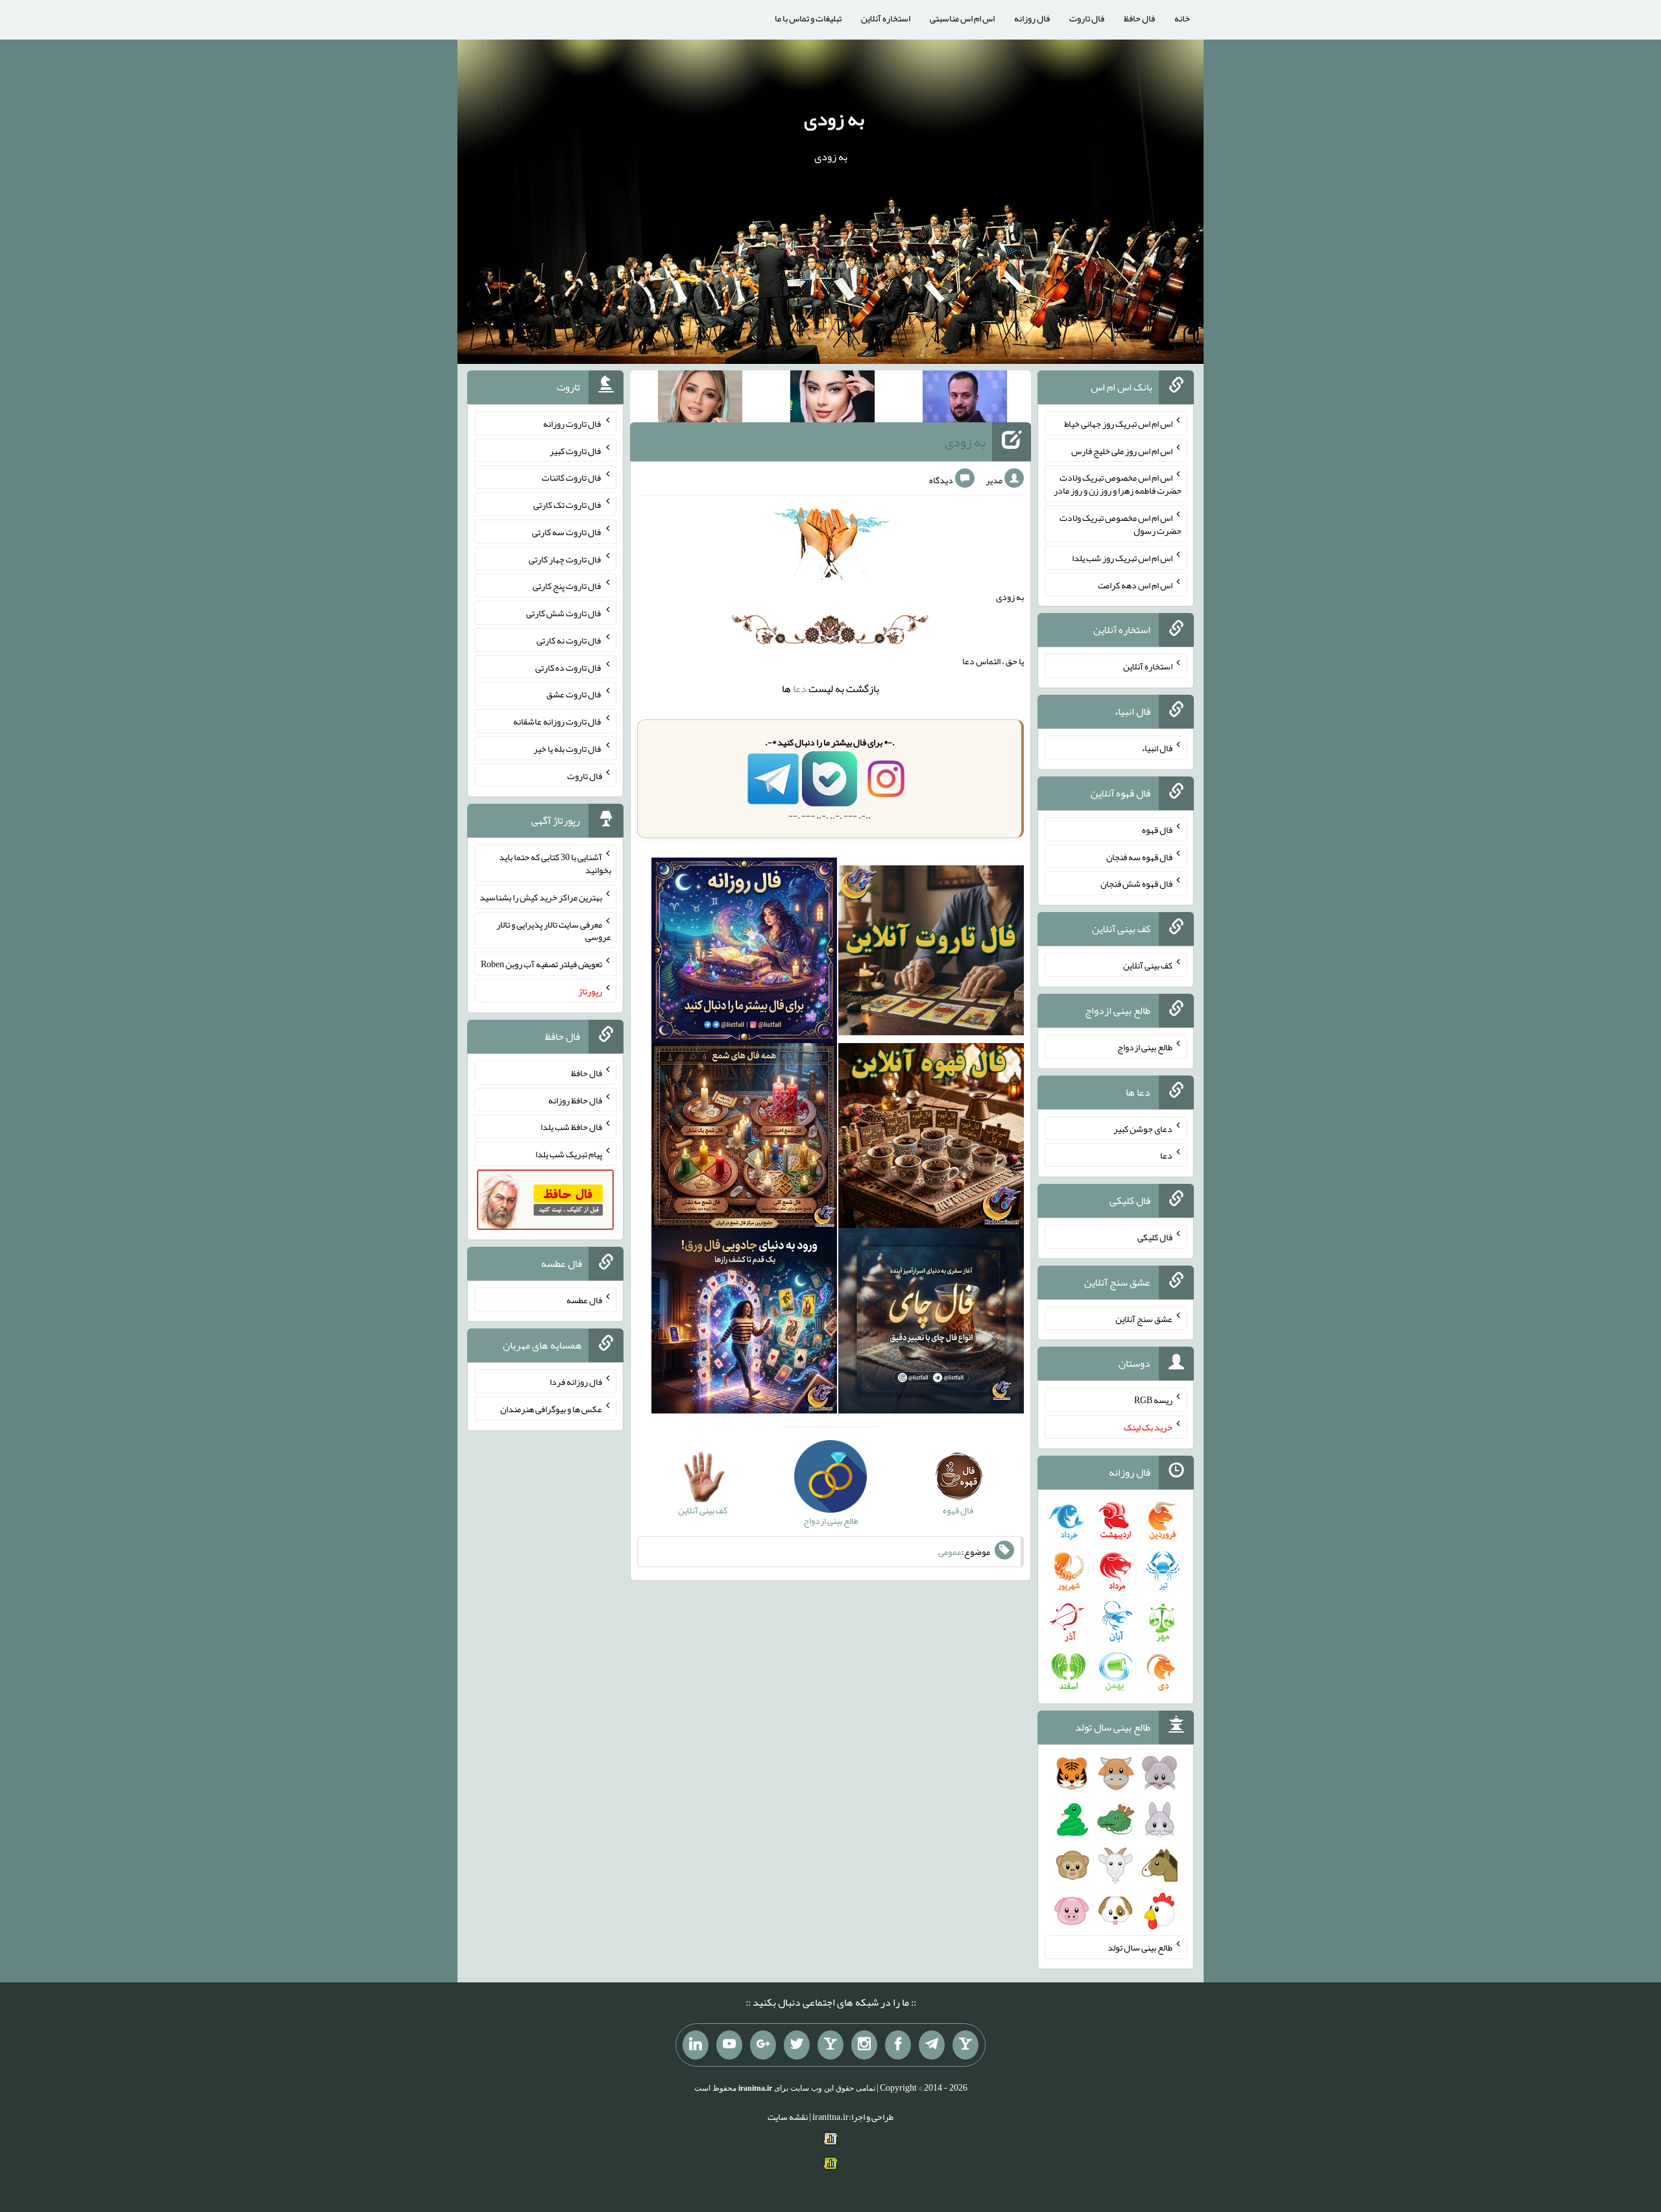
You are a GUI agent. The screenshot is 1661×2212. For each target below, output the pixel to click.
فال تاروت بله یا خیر (568, 749)
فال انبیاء (1157, 748)
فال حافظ (1139, 18)
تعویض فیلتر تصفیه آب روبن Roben (541, 964)
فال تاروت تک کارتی (568, 505)
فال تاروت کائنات (572, 477)
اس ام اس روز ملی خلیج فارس (1122, 450)
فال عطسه (584, 1300)
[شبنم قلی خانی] (700, 399)
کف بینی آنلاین (1148, 965)
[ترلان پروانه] (832, 399)
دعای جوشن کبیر (1143, 1128)
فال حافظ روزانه (575, 1100)
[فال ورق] (744, 1324)
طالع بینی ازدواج (1145, 1047)
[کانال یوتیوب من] (729, 2045)
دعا (800, 689)
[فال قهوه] (931, 1138)
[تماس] (830, 2045)
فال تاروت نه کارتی (569, 640)
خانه (1182, 18)
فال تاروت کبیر (576, 450)
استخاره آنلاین (886, 18)
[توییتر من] (797, 2045)
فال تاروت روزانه (573, 424)
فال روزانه (1032, 18)
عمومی (950, 1552)
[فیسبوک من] (898, 2045)
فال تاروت (1087, 18)
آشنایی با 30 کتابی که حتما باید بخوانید (555, 863)
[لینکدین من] (696, 2045)
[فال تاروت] (931, 953)
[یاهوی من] (965, 2045)
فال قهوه (1157, 830)
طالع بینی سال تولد (1140, 1947)
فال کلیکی (1155, 1237)
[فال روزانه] (744, 953)
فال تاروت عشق (574, 694)
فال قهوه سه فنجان (1139, 856)
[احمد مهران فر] (965, 399)
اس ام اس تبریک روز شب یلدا (1122, 558)
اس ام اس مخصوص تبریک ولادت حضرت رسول (1121, 524)
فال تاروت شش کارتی (564, 613)
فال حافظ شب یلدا (571, 1127)
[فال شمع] (744, 1138)
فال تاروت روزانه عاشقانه (558, 721)
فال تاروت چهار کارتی (565, 559)
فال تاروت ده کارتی (569, 667)
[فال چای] (931, 1324)
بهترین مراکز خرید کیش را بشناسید (541, 897)
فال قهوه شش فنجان (1136, 884)
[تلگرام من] (932, 2045)
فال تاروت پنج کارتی (567, 586)
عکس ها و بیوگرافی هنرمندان (551, 1409)
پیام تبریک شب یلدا (569, 1154)
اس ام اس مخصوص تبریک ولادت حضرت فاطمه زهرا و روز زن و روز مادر (1118, 484)
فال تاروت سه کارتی (567, 532)
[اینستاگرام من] (864, 2045)
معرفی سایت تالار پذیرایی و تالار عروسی (554, 930)
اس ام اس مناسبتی (962, 18)
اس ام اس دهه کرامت (1135, 584)
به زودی (834, 119)
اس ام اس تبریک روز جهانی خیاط (1118, 424)
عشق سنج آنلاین (1144, 1318)
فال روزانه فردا (576, 1382)
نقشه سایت (788, 2117)
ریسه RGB (1153, 1400)
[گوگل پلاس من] (763, 2045)
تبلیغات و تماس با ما (808, 18)
